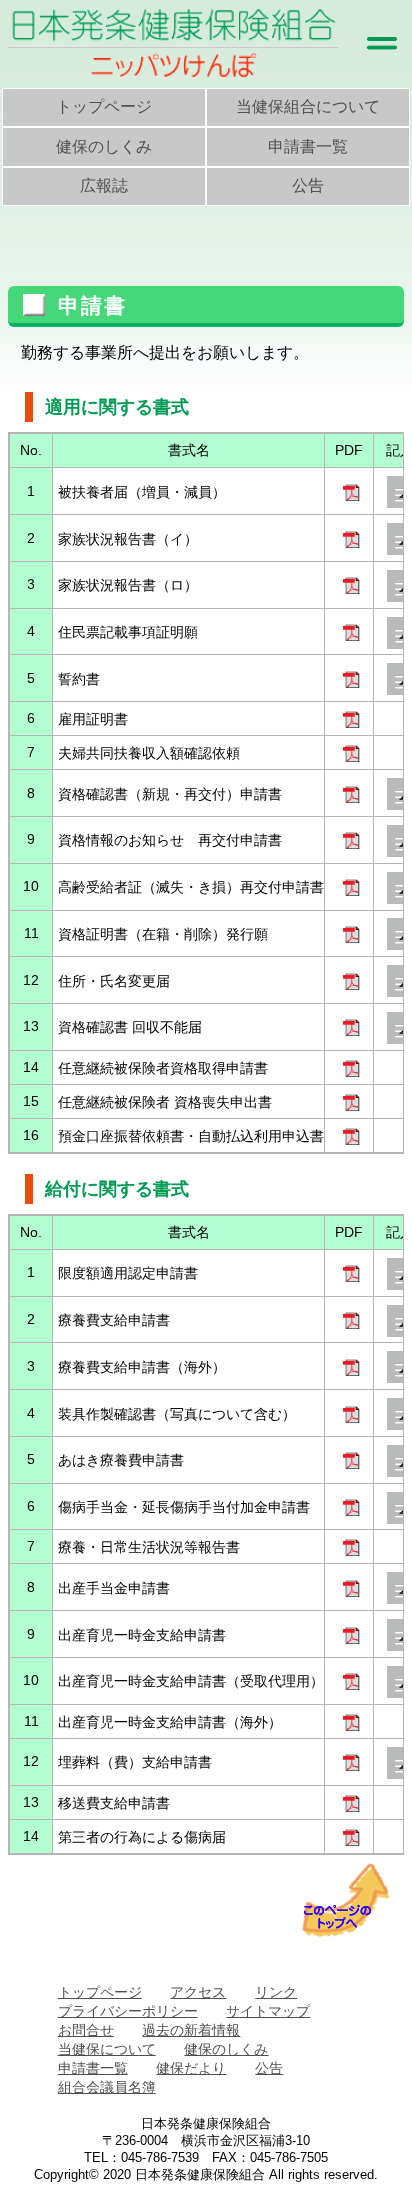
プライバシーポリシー (128, 2011)
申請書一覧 (308, 146)
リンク (276, 1992)
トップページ (104, 106)
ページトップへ (346, 1900)
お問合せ (86, 2030)
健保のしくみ (104, 146)
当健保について (107, 2049)
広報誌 (104, 185)
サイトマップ (268, 2011)
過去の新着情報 (191, 2030)
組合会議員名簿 (107, 2087)
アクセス (198, 1992)
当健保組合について (308, 106)
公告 (308, 185)
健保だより (191, 2068)
